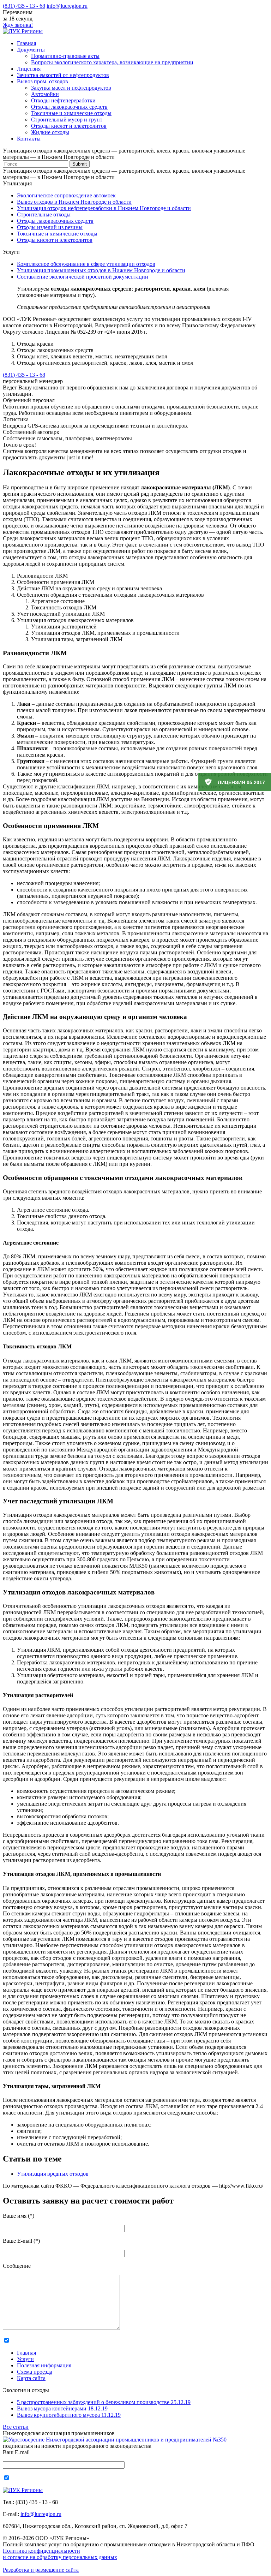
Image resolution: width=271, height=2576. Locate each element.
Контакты (29, 139)
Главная (26, 43)
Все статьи (16, 2427)
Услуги (25, 2359)
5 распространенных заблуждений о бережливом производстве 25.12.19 (104, 2402)
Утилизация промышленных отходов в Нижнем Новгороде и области (101, 270)
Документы (31, 50)
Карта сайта (31, 2378)
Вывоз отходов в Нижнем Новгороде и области (74, 202)
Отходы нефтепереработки (63, 100)
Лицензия (29, 69)
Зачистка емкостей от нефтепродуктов (63, 75)
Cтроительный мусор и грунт (67, 120)
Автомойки (45, 94)
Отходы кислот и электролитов (69, 126)
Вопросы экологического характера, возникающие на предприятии (112, 62)
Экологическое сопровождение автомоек (66, 195)
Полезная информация (44, 2365)
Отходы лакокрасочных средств (69, 107)
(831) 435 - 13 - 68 (24, 6)
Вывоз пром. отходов (43, 81)
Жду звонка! (18, 25)
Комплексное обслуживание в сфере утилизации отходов (86, 264)
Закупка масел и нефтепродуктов (71, 88)
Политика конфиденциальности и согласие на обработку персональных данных (60, 2554)
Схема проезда (35, 2372)
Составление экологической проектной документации (83, 277)
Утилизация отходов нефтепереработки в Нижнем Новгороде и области (104, 208)
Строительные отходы (44, 214)
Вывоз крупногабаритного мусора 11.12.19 (69, 2415)
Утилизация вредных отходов (53, 2174)
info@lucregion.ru (67, 6)
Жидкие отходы (50, 132)
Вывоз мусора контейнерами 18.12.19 (62, 2408)
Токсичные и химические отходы (71, 113)
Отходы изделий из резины (50, 227)
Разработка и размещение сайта (41, 2570)
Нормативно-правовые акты (65, 56)
